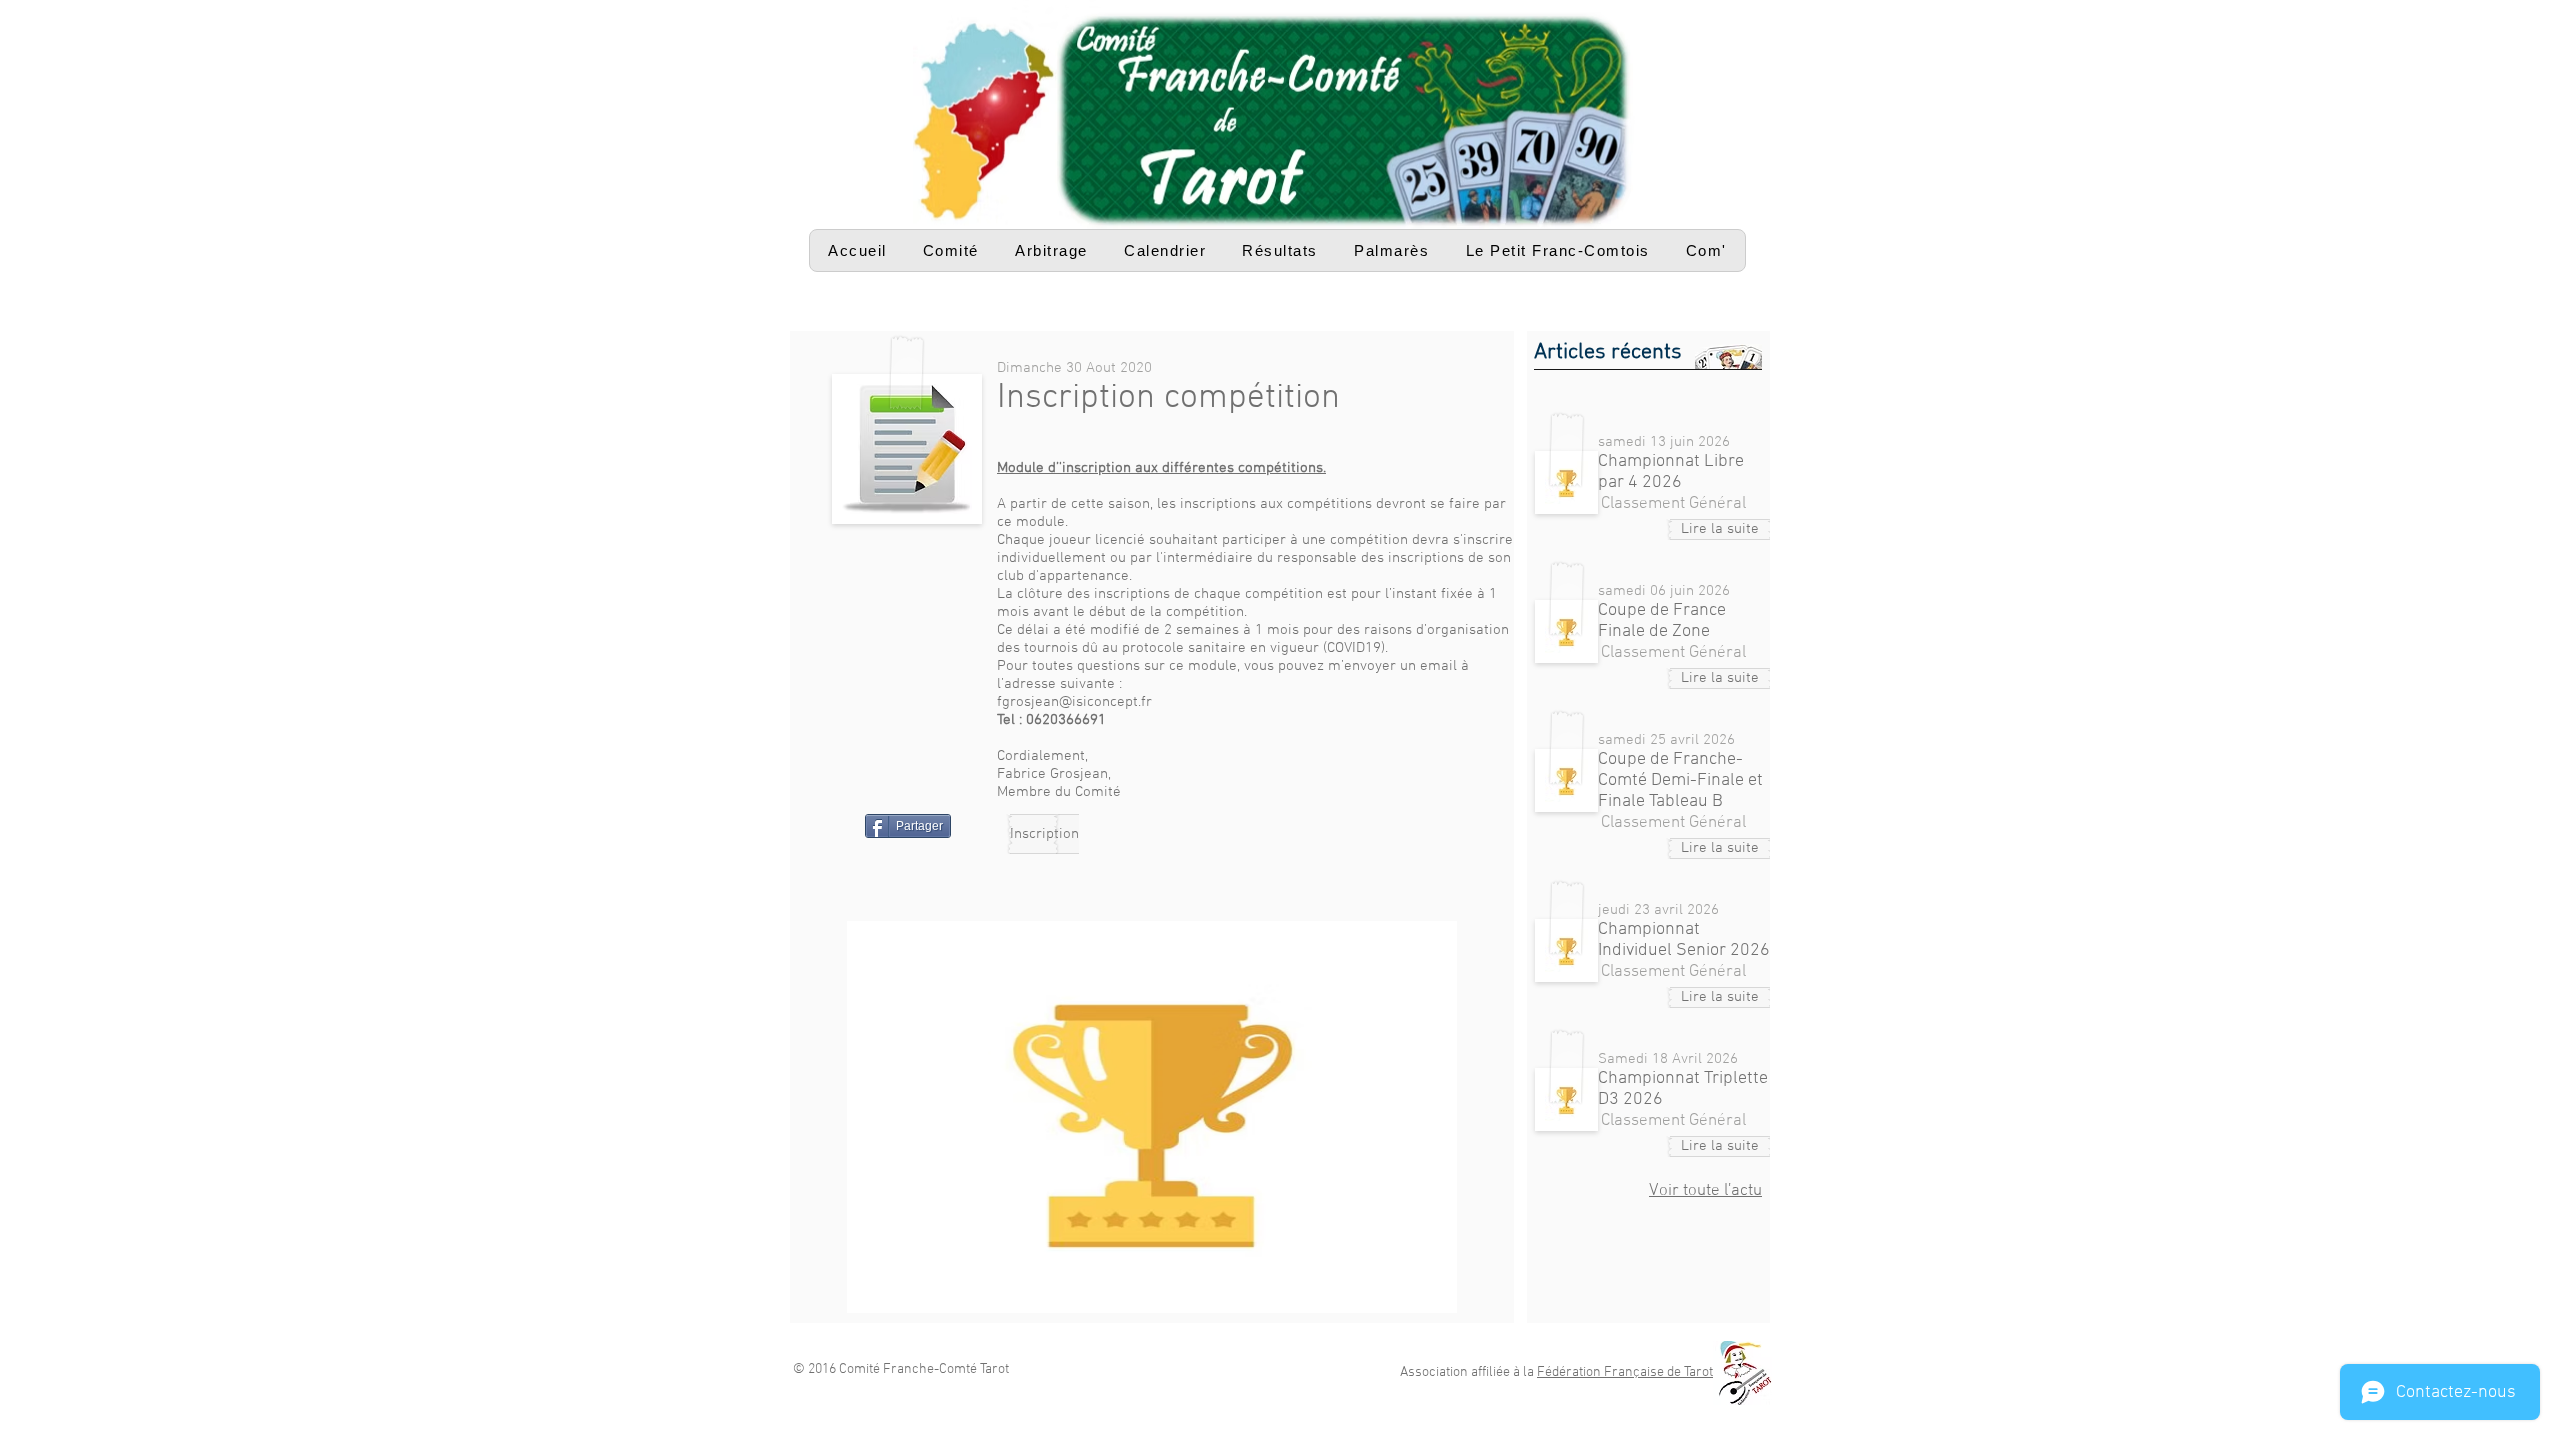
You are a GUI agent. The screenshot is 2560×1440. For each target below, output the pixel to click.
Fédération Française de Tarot (1625, 1372)
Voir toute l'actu (1705, 1191)
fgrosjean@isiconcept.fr (1074, 702)
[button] (951, 250)
